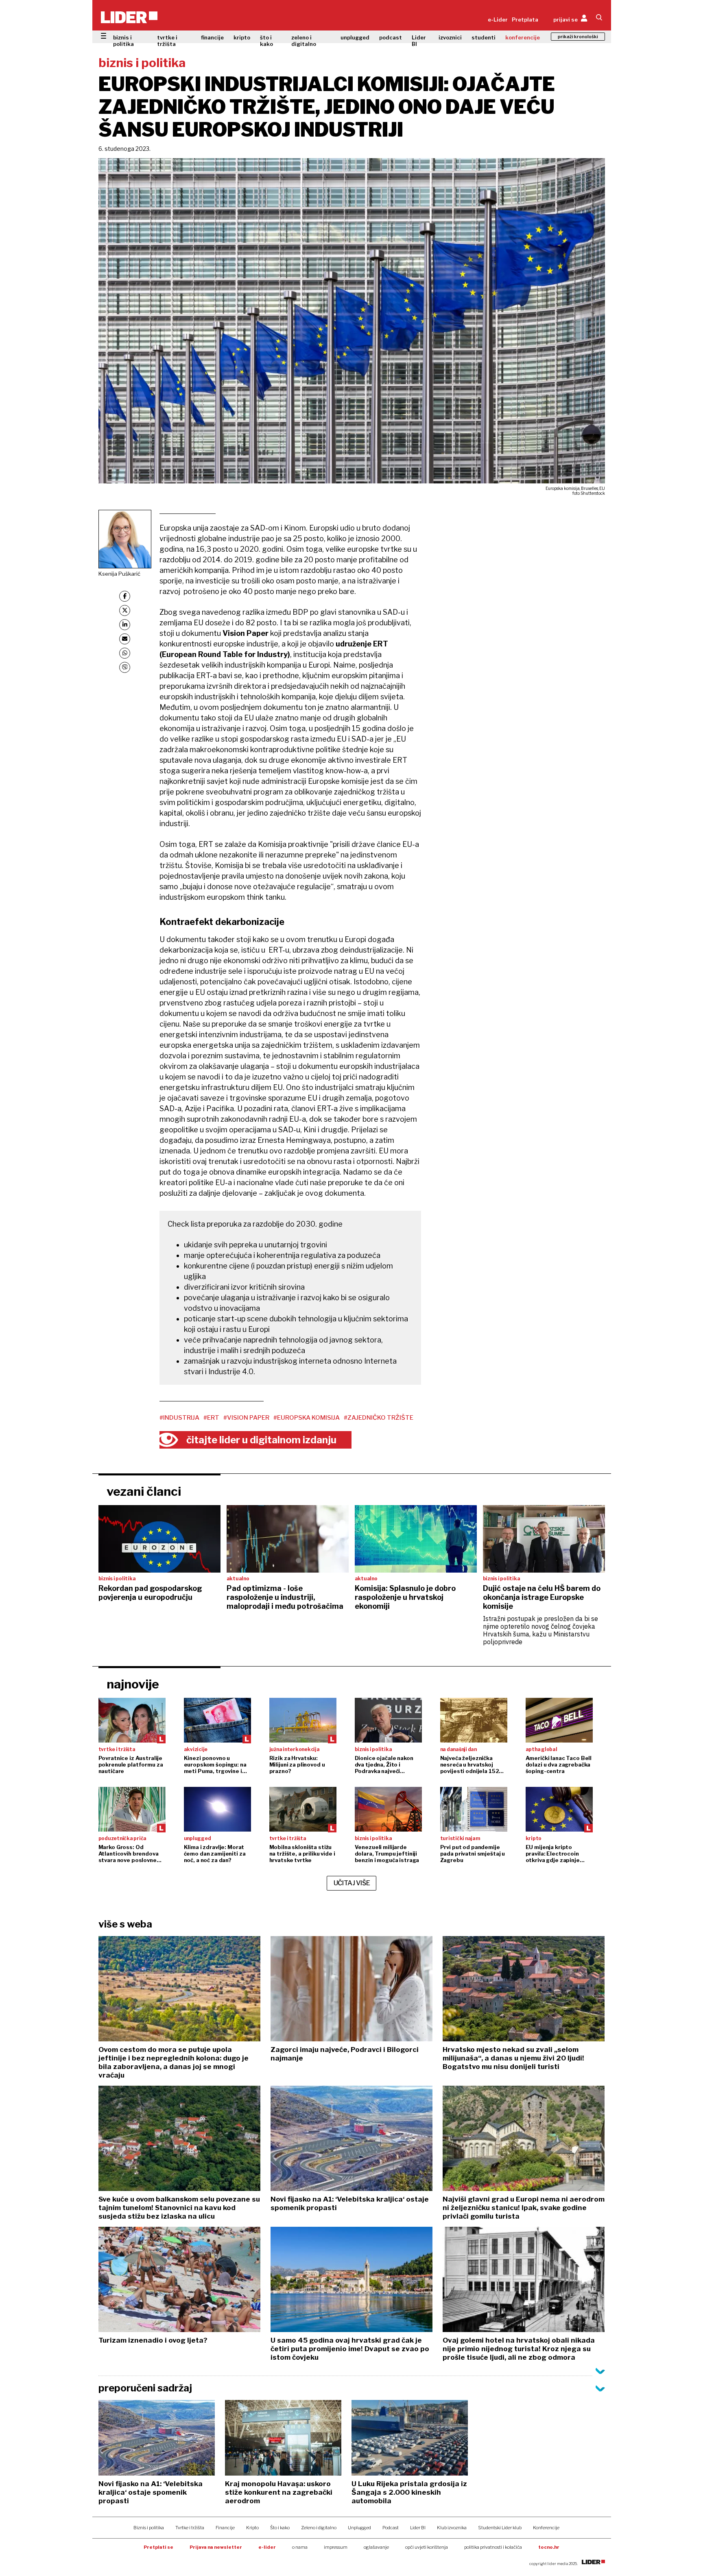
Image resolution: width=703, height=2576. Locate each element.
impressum (336, 2547)
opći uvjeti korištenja (427, 2547)
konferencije (523, 37)
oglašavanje (376, 2547)
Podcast (391, 2528)
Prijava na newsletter (216, 2547)
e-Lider (498, 20)
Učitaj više (352, 1883)
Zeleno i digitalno (319, 2528)
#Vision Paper (246, 1418)
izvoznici (450, 37)
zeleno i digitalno (304, 41)
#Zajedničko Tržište (379, 1418)
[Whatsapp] (125, 653)
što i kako (266, 41)
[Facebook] (125, 596)
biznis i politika (123, 41)
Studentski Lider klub (500, 2528)
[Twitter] (125, 610)
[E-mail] (125, 639)
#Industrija (179, 1418)
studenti (484, 37)
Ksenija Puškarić (119, 574)
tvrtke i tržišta (167, 41)
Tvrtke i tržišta (190, 2528)
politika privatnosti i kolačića (493, 2547)
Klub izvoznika (452, 2528)
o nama (300, 2547)
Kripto (252, 2528)
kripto (242, 37)
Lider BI (419, 41)
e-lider (267, 2547)
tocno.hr (549, 2547)
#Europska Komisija (307, 1418)
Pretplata (525, 20)
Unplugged (359, 2528)
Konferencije (546, 2528)
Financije (225, 2528)
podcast (391, 37)
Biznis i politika (149, 2528)
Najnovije (133, 1684)
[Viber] (125, 667)
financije (212, 37)
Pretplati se (158, 2547)
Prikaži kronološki (578, 37)
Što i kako (280, 2528)
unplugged (355, 37)
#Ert (211, 1418)
